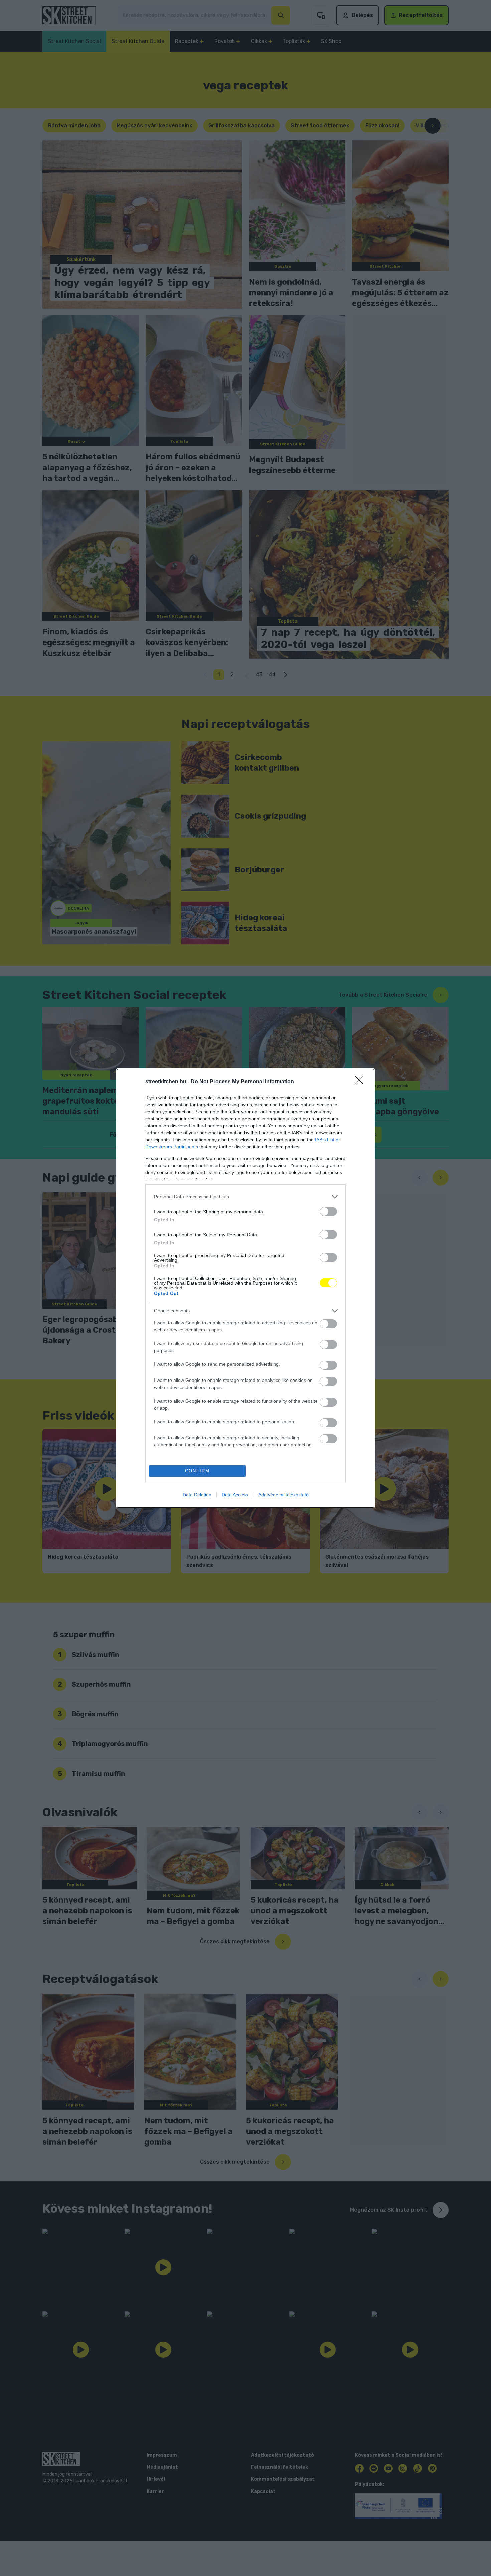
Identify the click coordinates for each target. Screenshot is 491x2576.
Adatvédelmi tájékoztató (283, 1495)
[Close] (361, 1082)
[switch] (328, 1211)
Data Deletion (197, 1495)
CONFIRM (197, 1471)
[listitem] (246, 1197)
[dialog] (246, 1288)
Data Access (235, 1495)
